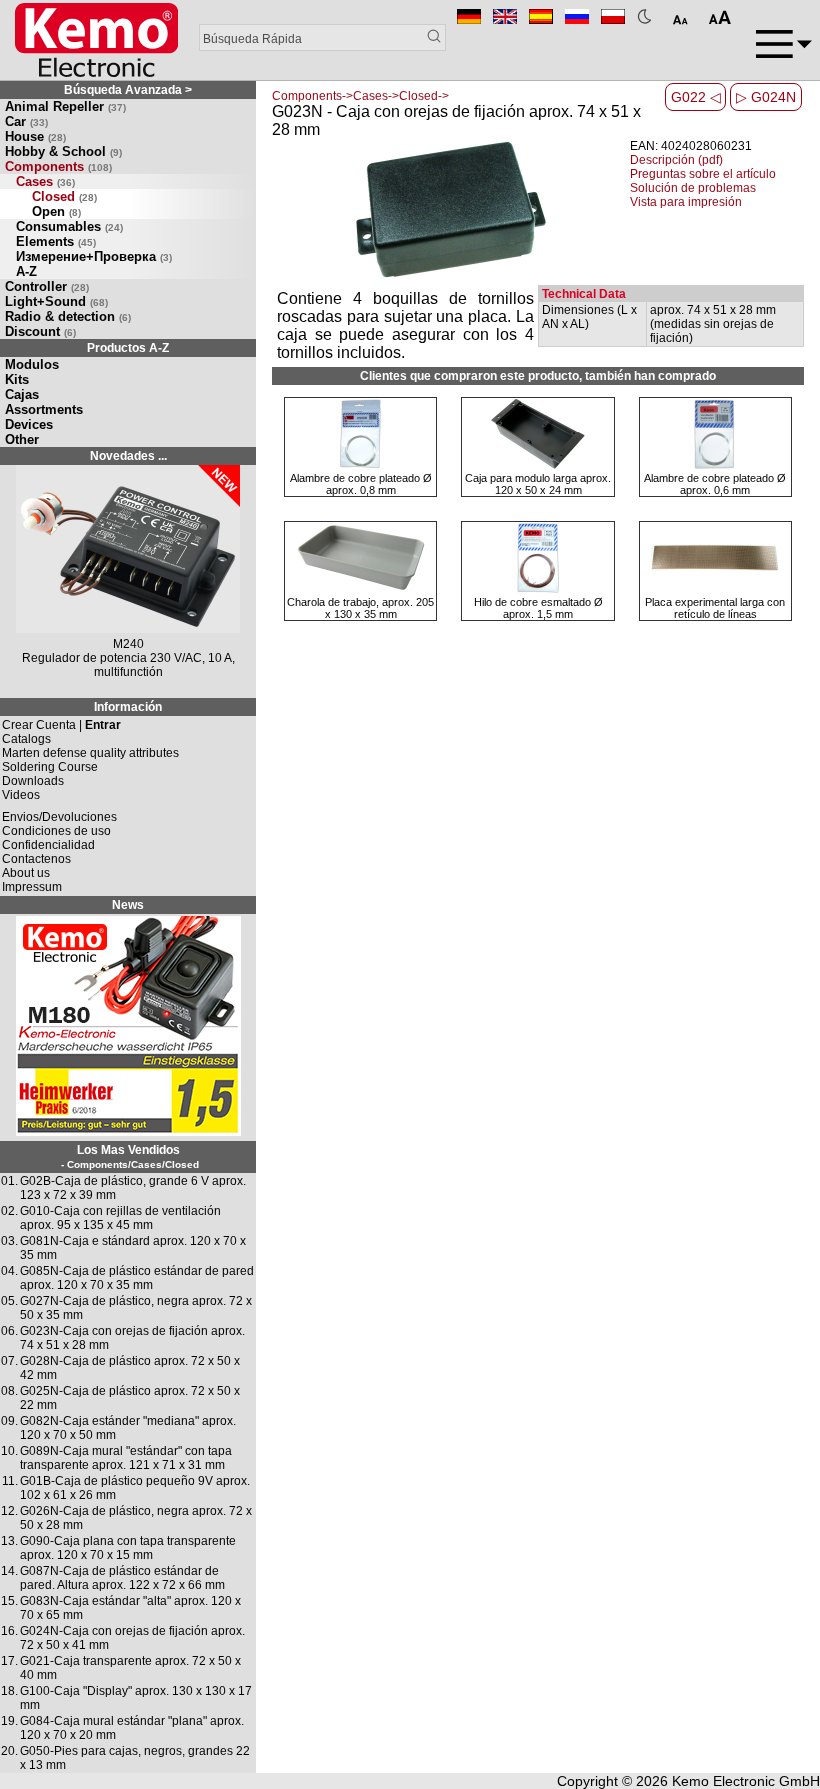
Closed (64, 196)
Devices (29, 424)
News (128, 905)
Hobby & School (63, 151)
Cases (45, 181)
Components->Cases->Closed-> (360, 96)
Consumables (69, 226)
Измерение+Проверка (94, 256)
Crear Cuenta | (61, 725)
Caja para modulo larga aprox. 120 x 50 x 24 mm (538, 484)
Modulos (32, 364)
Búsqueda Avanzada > (128, 90)
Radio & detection (68, 316)
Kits (17, 379)
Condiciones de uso (56, 831)
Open (56, 211)
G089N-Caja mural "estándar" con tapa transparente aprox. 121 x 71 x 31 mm (126, 1458)
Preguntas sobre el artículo (703, 174)
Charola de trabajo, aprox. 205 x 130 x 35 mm (360, 608)
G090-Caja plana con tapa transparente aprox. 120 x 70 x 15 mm (128, 1548)
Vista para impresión (686, 202)
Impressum (32, 887)
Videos (21, 795)
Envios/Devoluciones (59, 817)
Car (26, 121)
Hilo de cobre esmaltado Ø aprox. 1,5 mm (538, 608)
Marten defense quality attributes (90, 753)
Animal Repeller (65, 106)
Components (58, 166)
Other (22, 439)
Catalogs (26, 739)
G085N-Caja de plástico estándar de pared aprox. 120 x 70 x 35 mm (137, 1278)
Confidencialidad (48, 845)
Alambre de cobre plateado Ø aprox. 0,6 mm (715, 484)
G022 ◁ (696, 97)
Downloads (33, 781)
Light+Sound (56, 301)
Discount (40, 331)
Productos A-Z (128, 348)
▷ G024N (766, 97)
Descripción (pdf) (676, 160)
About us (26, 873)
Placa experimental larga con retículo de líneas (715, 608)
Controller (47, 286)
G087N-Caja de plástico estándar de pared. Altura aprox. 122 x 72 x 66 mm (122, 1578)
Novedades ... (128, 456)
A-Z (26, 271)
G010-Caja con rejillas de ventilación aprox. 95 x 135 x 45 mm (120, 1218)
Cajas (22, 394)
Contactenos (36, 859)
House (35, 136)
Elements (56, 241)
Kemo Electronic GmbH (746, 1781)
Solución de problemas (693, 188)
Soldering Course (50, 767)
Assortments (44, 409)
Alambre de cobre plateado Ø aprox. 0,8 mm (361, 484)
